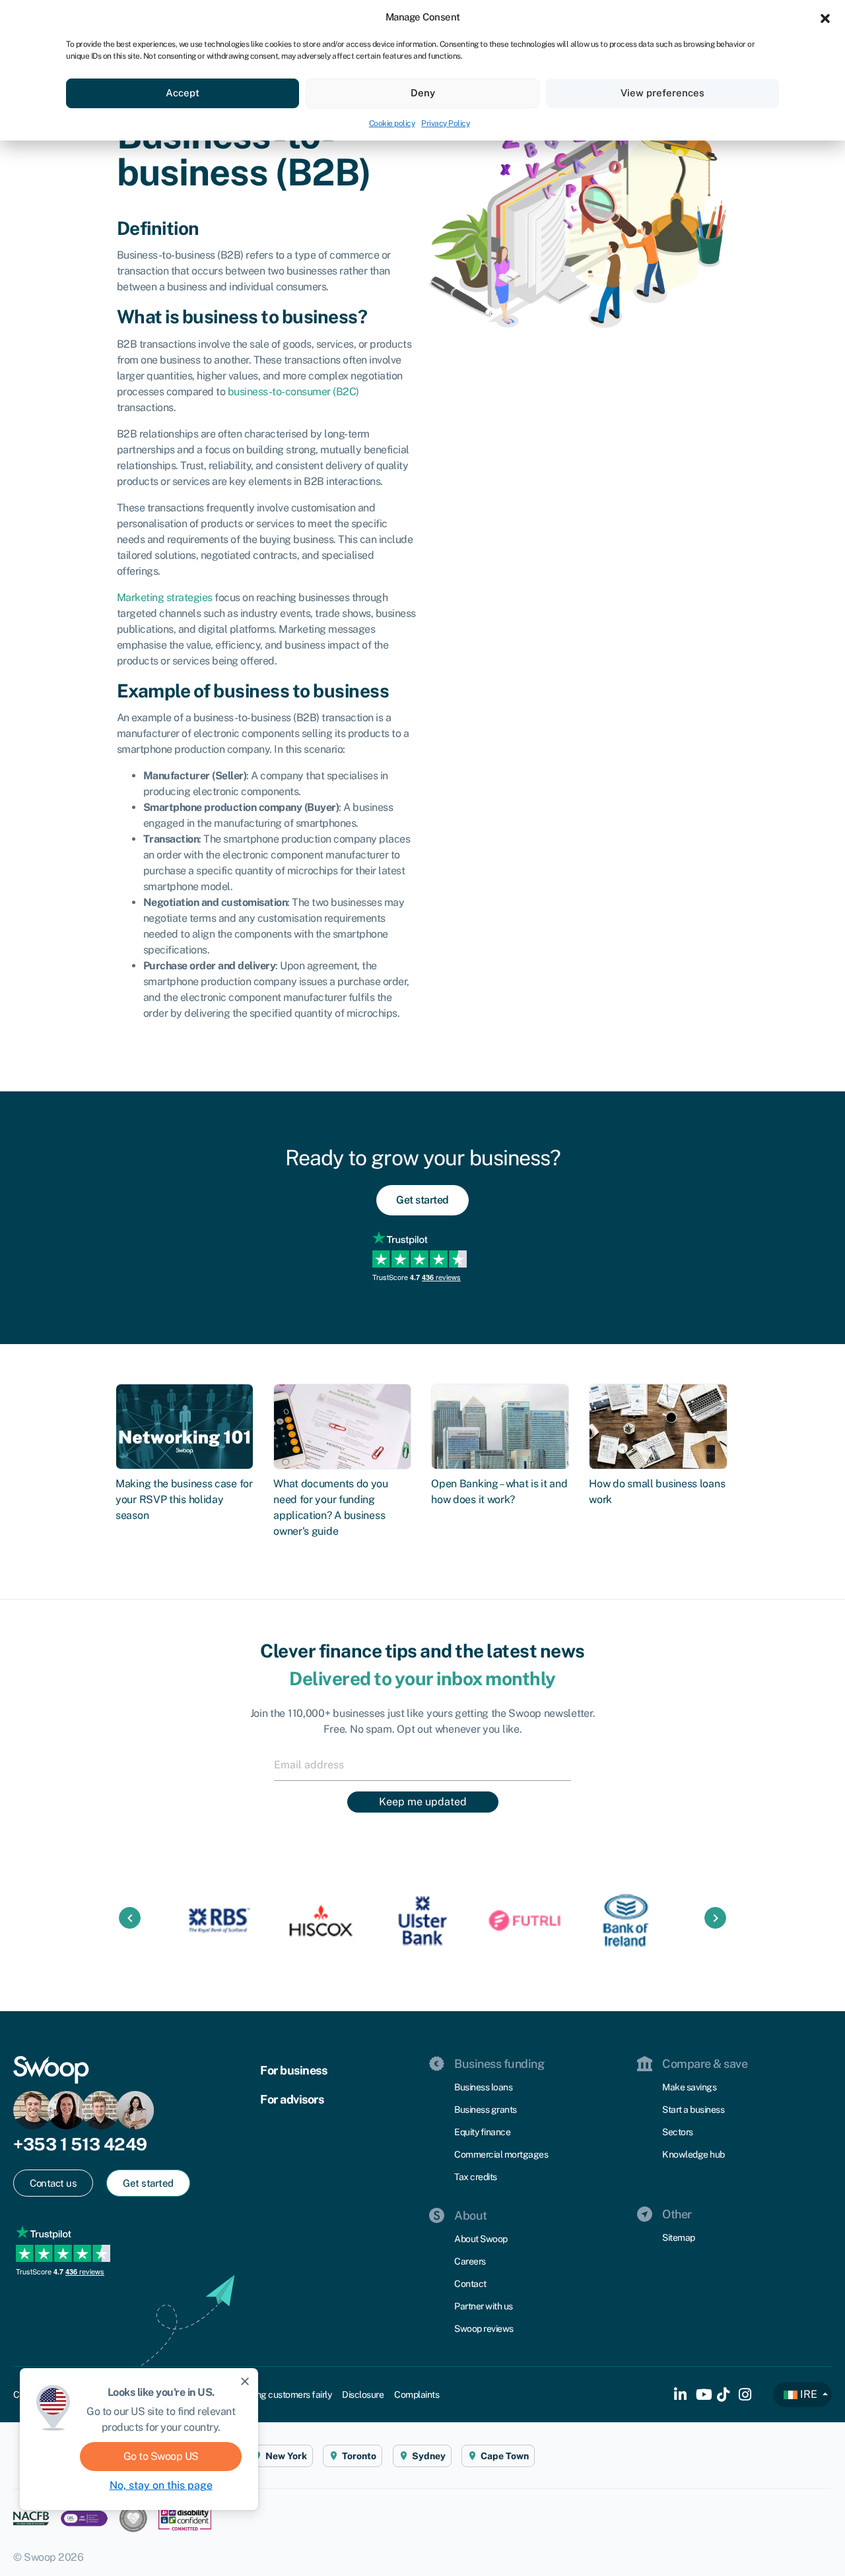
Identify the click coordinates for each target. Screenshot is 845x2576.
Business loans (483, 2087)
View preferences (662, 93)
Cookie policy (392, 123)
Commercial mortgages (501, 2154)
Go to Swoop (161, 2456)
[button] (825, 17)
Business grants (486, 2109)
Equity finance (482, 2132)
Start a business (693, 2109)
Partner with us (484, 2306)
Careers (470, 2261)
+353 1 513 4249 (80, 2144)
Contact (470, 2284)
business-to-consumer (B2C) (293, 392)
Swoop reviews (484, 2329)
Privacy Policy (445, 123)
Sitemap (679, 2238)
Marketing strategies (165, 597)
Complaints (417, 2395)
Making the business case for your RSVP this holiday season (184, 1499)
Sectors (678, 2132)
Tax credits (476, 2177)
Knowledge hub (693, 2154)
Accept (183, 93)
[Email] (422, 1764)
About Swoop (481, 2239)
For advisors (292, 2099)
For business (293, 2070)
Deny (423, 93)
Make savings (689, 2087)
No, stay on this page (161, 2485)
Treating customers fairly (283, 2395)
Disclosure (363, 2395)
